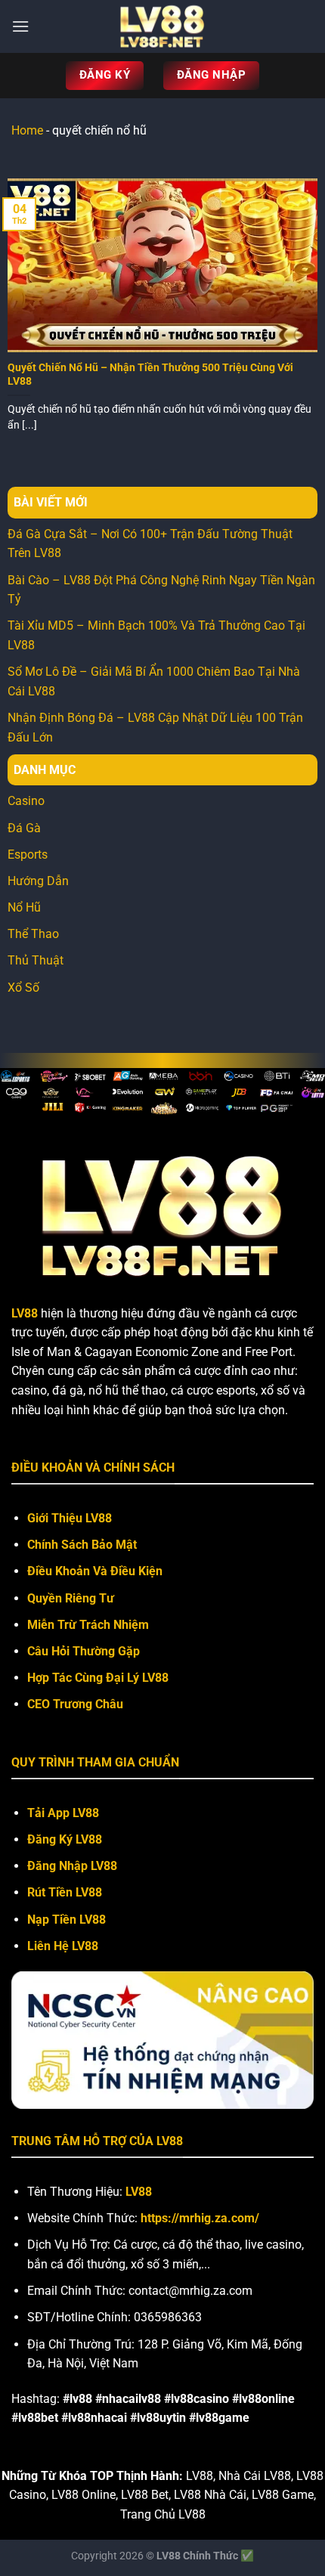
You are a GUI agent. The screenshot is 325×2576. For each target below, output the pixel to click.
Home (27, 130)
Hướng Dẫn (38, 881)
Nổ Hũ (24, 907)
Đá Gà (24, 828)
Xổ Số (23, 988)
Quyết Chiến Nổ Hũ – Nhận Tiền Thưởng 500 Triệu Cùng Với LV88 (150, 374)
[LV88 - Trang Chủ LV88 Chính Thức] (162, 26)
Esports (28, 855)
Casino (26, 801)
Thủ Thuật (36, 960)
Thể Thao (33, 934)
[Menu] (20, 26)
